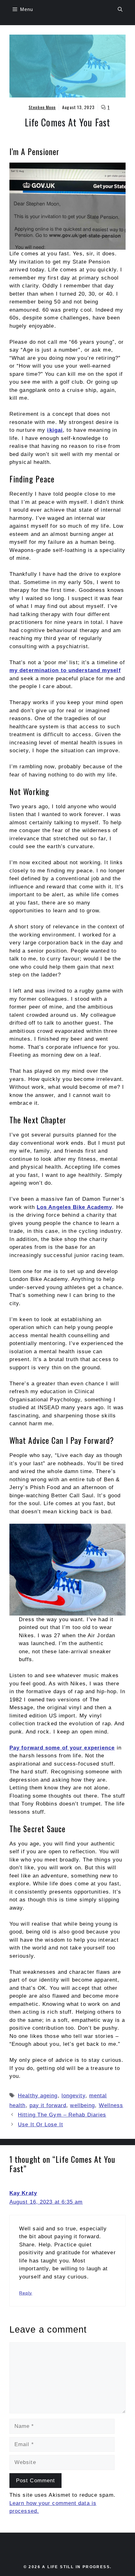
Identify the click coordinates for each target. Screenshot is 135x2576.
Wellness (111, 2105)
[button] (120, 9)
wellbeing (82, 2105)
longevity (73, 2096)
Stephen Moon (42, 107)
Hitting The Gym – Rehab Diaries (62, 2115)
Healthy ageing (38, 2096)
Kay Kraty (23, 2193)
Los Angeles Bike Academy (74, 1207)
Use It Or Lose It (40, 2125)
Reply (26, 2293)
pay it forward (48, 2105)
